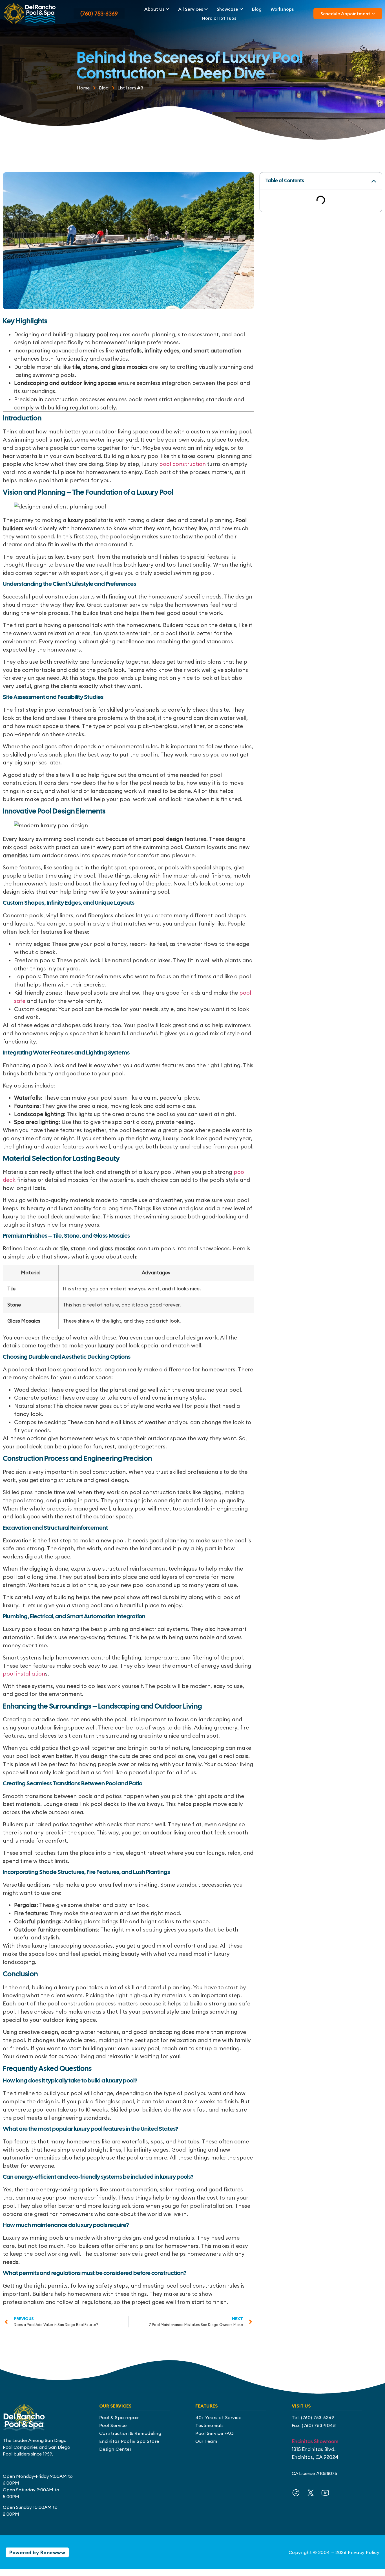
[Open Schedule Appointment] (373, 14)
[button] (374, 181)
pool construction (182, 464)
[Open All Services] (206, 9)
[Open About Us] (167, 9)
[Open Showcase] (241, 9)
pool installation (24, 1674)
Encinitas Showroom (315, 2441)
